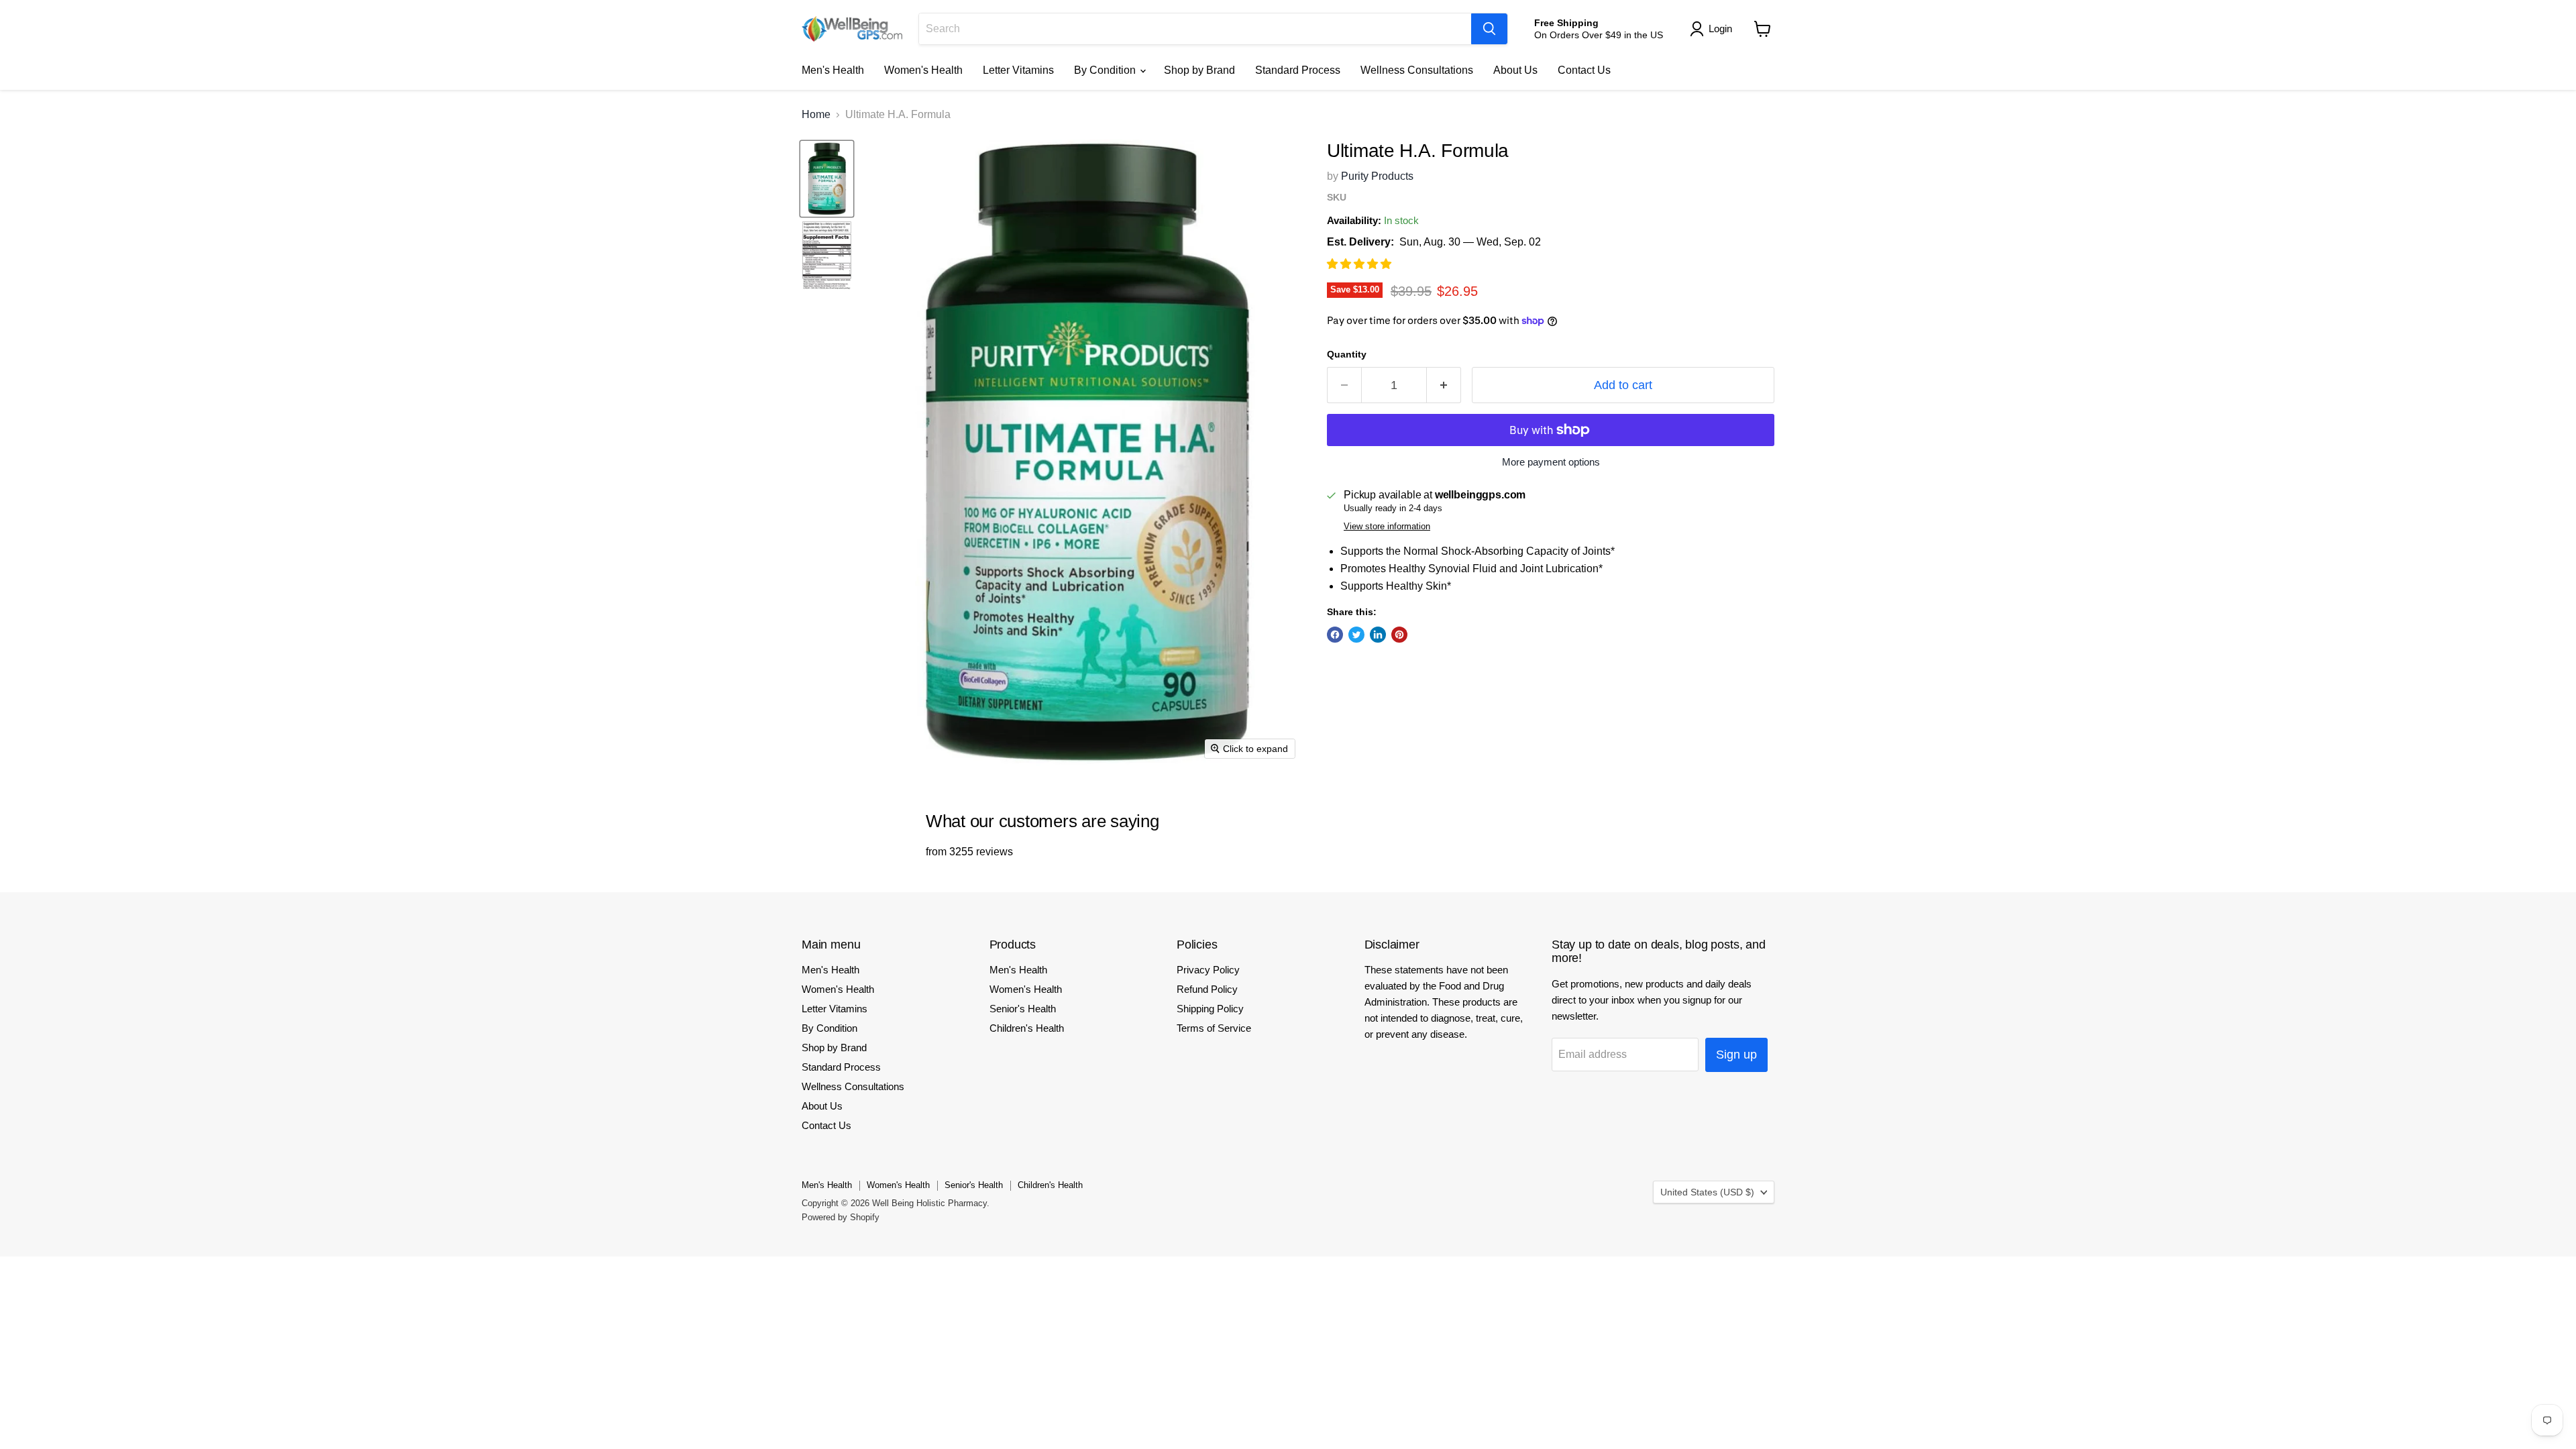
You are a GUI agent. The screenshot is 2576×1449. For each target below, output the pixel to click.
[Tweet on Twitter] (1356, 635)
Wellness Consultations (1417, 70)
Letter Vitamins (1018, 70)
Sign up (1736, 1055)
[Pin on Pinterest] (1399, 635)
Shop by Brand (1199, 70)
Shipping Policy (1210, 1009)
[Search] (1489, 29)
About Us (1515, 70)
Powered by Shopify (841, 1217)
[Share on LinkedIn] (1378, 635)
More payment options (1551, 462)
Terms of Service (1214, 1028)
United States (1707, 1192)
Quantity (1347, 354)
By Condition (1106, 70)
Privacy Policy (1208, 970)
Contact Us (1584, 70)
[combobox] (1195, 29)
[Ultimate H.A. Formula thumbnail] (827, 178)
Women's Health (923, 70)
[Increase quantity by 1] (1444, 385)
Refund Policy (1207, 989)
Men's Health (833, 70)
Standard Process (1298, 70)
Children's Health (1027, 1028)
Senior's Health (1023, 1009)
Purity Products (1377, 176)
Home (816, 114)
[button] (1360, 264)
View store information (1387, 527)
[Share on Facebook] (1335, 635)
